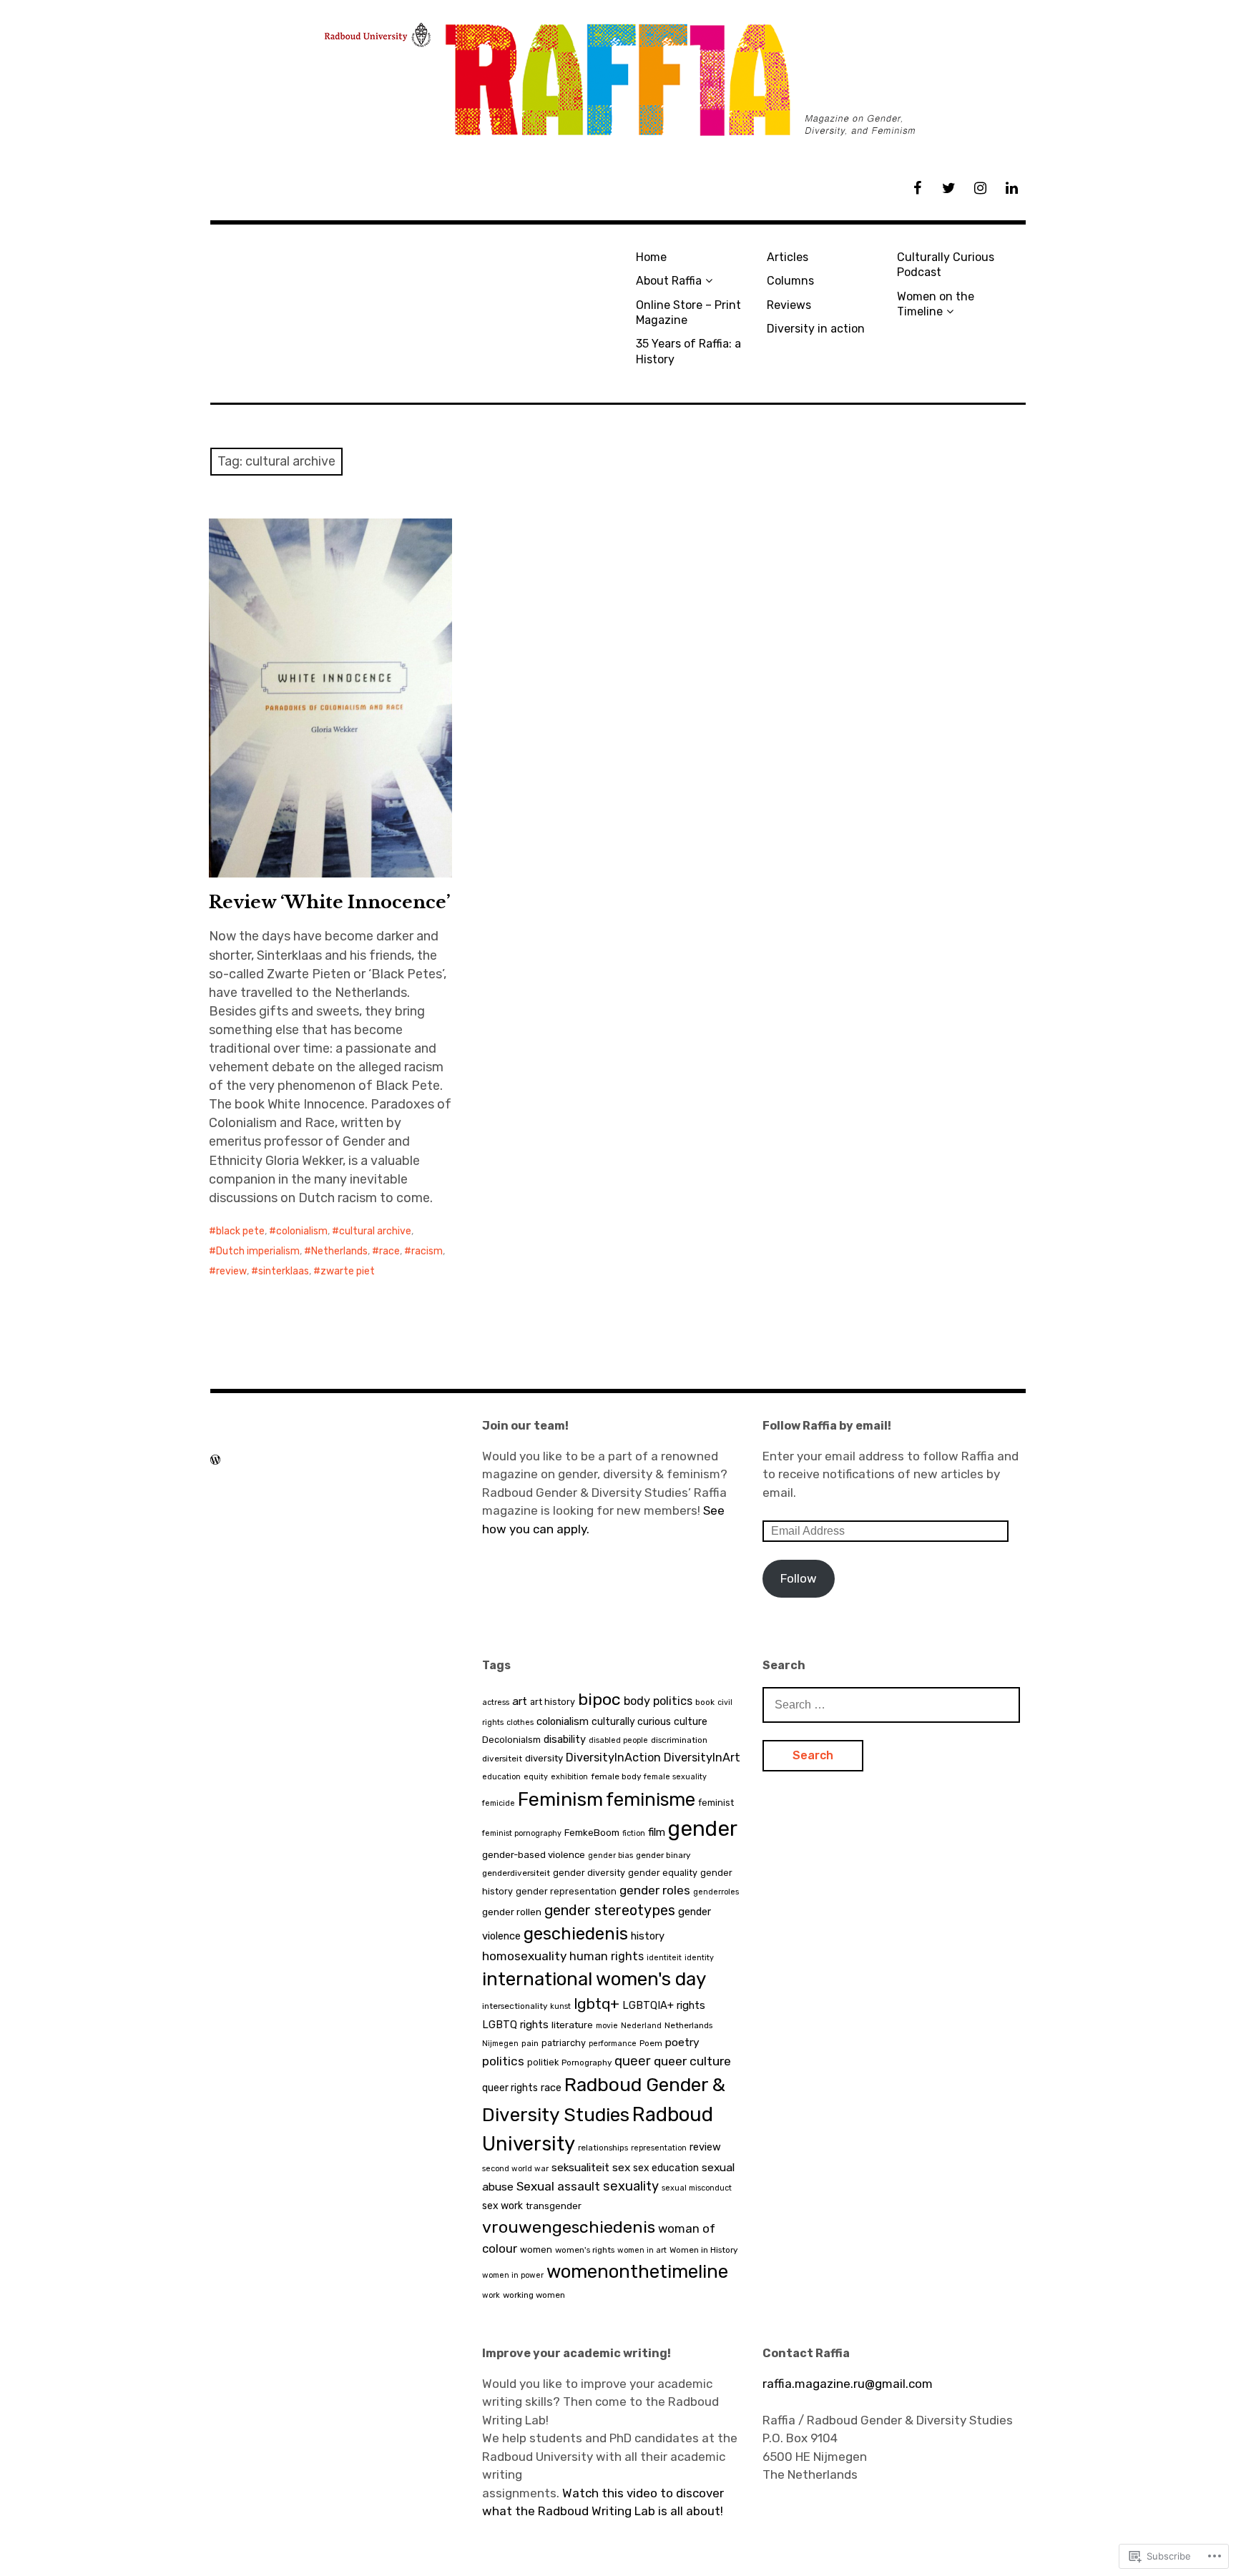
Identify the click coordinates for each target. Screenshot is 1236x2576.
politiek (543, 2062)
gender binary (663, 1855)
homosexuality (524, 1956)
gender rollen (512, 1912)
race (389, 1251)
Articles (788, 257)
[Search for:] (891, 1704)
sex (621, 2167)
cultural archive (375, 1231)
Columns (790, 281)
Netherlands (339, 1251)
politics (503, 2061)
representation (659, 2148)
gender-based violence (534, 1855)
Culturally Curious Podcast (946, 265)
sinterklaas (284, 1271)
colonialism (302, 1231)
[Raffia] (618, 80)
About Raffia (669, 281)
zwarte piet (348, 1271)
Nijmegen (500, 2044)
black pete (240, 1231)
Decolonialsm (511, 1740)
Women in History (703, 2250)
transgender (554, 2206)
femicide (499, 1803)
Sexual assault (558, 2186)
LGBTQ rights (515, 2025)
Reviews (789, 305)
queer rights (510, 2088)
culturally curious (631, 1722)
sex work (502, 2206)
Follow (799, 1578)
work (491, 2295)
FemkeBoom (592, 1833)
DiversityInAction (613, 1758)
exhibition (569, 1777)
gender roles (655, 1890)
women (536, 2250)
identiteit (664, 1958)
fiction (634, 1833)
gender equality (663, 1873)
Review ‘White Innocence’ (330, 902)
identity (699, 1958)
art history (553, 1702)
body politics (658, 1701)
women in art (642, 2250)
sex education (666, 2168)
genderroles (716, 1892)
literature (572, 2025)
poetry (682, 2042)
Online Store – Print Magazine (688, 313)
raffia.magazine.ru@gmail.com (848, 2384)
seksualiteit (580, 2168)
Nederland (641, 2026)
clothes (520, 1722)
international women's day (594, 1979)
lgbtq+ (597, 2004)
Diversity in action (816, 329)
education (501, 1777)
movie (607, 2026)
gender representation (566, 1891)
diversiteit (502, 1759)
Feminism (560, 1799)
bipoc (599, 1699)
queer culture (692, 2061)
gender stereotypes (610, 1910)
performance (613, 2044)
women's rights (585, 2250)
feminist (716, 1803)
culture (691, 1722)
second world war (515, 2169)
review (231, 1271)
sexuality (631, 2186)
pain (530, 2043)
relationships (603, 2148)
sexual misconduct (697, 2188)
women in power (513, 2275)
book (705, 1702)
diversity (544, 1758)
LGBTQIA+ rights (664, 2005)
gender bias (610, 1855)
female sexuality (675, 1777)
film (657, 1832)
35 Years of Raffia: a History (688, 351)
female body (616, 1776)
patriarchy (564, 2043)
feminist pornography (522, 1833)
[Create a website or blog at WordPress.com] (215, 1460)
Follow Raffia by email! (827, 1426)
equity (536, 1777)
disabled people (618, 1740)
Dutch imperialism (258, 1251)
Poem (651, 2043)
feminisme (651, 1799)
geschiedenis (576, 1934)
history (648, 1936)
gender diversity (589, 1873)
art (520, 1701)
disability (565, 1739)
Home (651, 257)
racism (427, 1251)
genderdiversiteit (516, 1873)
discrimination (679, 1740)
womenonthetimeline (637, 2271)
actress (496, 1702)
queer (633, 2061)
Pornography (587, 2063)
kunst (560, 2006)
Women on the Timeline (936, 304)
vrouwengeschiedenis (569, 2227)
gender (703, 1829)
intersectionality (515, 2006)
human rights (607, 1956)
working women (534, 2295)
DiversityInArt (702, 1758)
